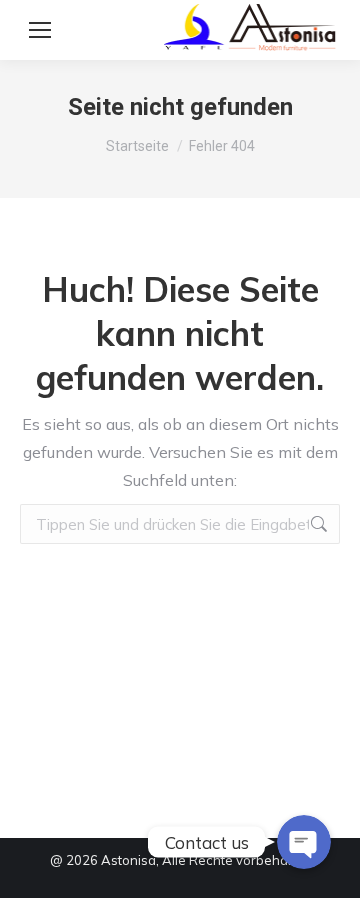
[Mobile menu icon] (40, 30)
